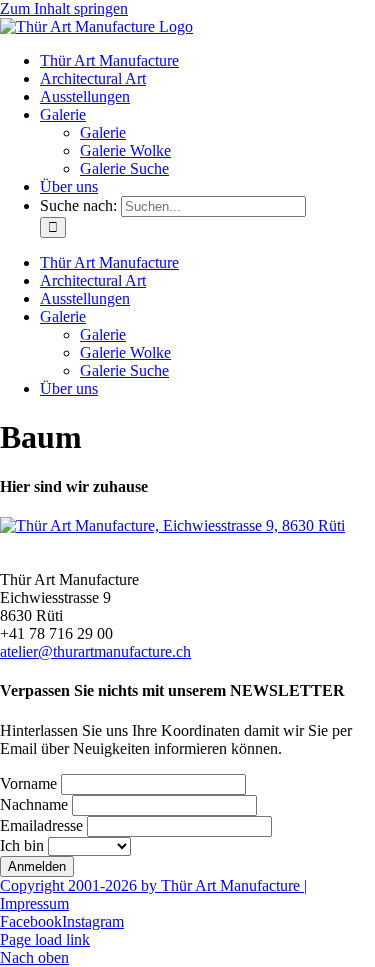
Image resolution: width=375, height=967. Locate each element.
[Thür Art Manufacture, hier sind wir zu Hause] (172, 525)
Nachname (34, 804)
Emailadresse (41, 825)
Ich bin (22, 845)
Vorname (28, 783)
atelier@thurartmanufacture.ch (95, 651)
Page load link (45, 939)
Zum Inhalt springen (64, 8)
